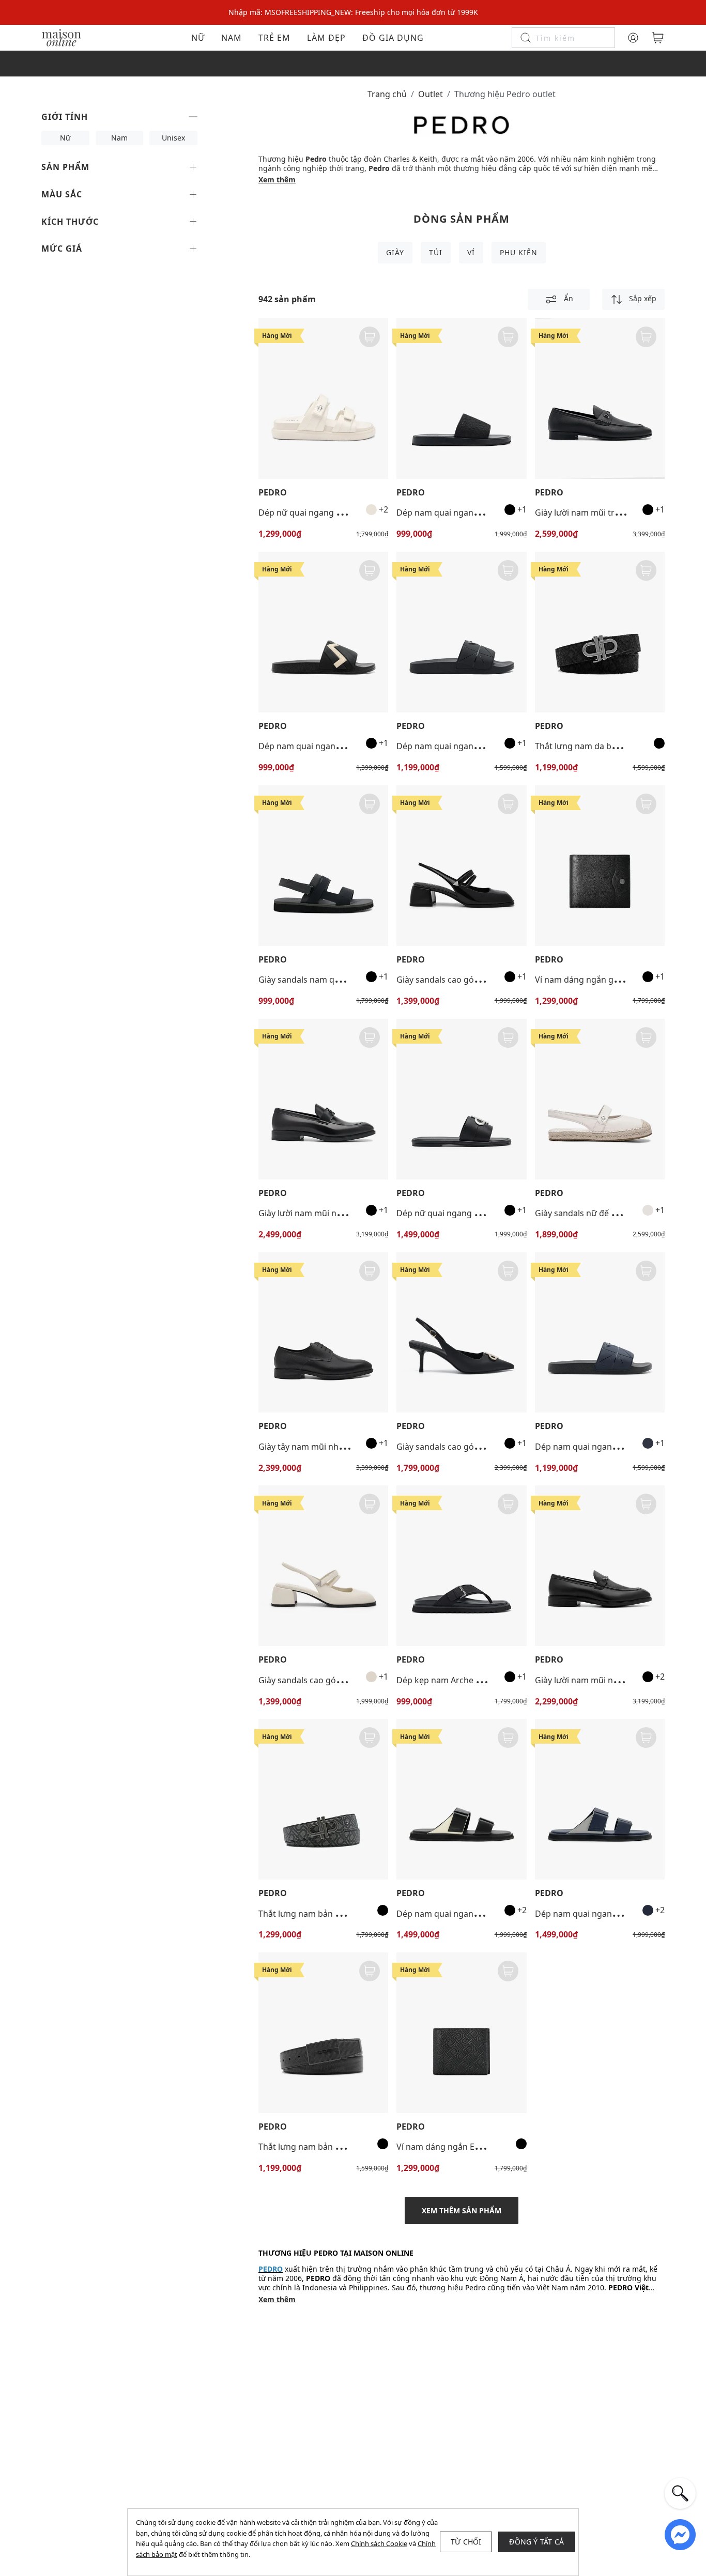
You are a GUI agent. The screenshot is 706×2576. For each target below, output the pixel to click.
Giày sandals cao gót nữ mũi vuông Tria (473, 980)
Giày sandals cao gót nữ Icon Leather (469, 1447)
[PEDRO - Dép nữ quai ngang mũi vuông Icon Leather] (461, 1099)
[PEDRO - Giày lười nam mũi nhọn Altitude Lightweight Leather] (600, 1566)
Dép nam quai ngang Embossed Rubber (336, 746)
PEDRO (273, 493)
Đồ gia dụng (393, 38)
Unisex (173, 138)
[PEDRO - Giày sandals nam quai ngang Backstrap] (323, 866)
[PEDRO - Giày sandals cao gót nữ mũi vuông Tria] (461, 866)
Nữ (198, 38)
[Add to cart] (370, 337)
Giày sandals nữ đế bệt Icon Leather (605, 1213)
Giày (395, 252)
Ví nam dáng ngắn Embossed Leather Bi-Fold (484, 2147)
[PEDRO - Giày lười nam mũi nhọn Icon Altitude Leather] (323, 1099)
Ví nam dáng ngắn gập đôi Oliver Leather (615, 980)
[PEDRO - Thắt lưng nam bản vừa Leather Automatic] (323, 2033)
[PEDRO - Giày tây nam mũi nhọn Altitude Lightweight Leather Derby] (323, 1333)
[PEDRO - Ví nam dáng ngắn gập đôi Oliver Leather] (600, 866)
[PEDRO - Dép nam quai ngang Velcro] (461, 1799)
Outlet (431, 94)
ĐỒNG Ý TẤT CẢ (536, 2542)
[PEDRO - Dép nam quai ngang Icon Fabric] (461, 399)
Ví (471, 252)
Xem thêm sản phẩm (462, 2210)
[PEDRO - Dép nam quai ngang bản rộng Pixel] (461, 632)
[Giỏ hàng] (658, 38)
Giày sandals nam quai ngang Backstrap (337, 980)
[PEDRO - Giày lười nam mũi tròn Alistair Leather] (600, 399)
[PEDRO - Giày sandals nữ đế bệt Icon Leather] (600, 1099)
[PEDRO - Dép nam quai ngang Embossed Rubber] (323, 632)
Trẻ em (274, 38)
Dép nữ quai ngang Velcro (310, 513)
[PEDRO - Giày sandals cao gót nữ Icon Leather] (461, 1333)
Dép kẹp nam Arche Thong (449, 1680)
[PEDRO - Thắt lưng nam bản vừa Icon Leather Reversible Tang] (323, 1799)
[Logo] (62, 37)
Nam (232, 38)
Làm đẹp (326, 38)
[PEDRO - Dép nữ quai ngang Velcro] (323, 399)
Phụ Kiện (519, 252)
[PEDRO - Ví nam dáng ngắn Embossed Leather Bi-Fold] (461, 2033)
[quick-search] (680, 2493)
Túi (436, 252)
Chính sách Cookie (379, 2543)
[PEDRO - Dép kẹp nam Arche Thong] (461, 1566)
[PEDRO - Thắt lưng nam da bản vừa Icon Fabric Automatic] (600, 632)
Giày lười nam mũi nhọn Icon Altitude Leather (347, 1213)
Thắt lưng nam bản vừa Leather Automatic (341, 2147)
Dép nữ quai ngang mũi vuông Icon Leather (482, 1213)
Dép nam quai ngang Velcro (451, 1914)
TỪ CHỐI (466, 2542)
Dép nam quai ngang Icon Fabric (460, 513)
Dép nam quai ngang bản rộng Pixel (467, 746)
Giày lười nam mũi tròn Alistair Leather (610, 513)
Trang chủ (387, 94)
